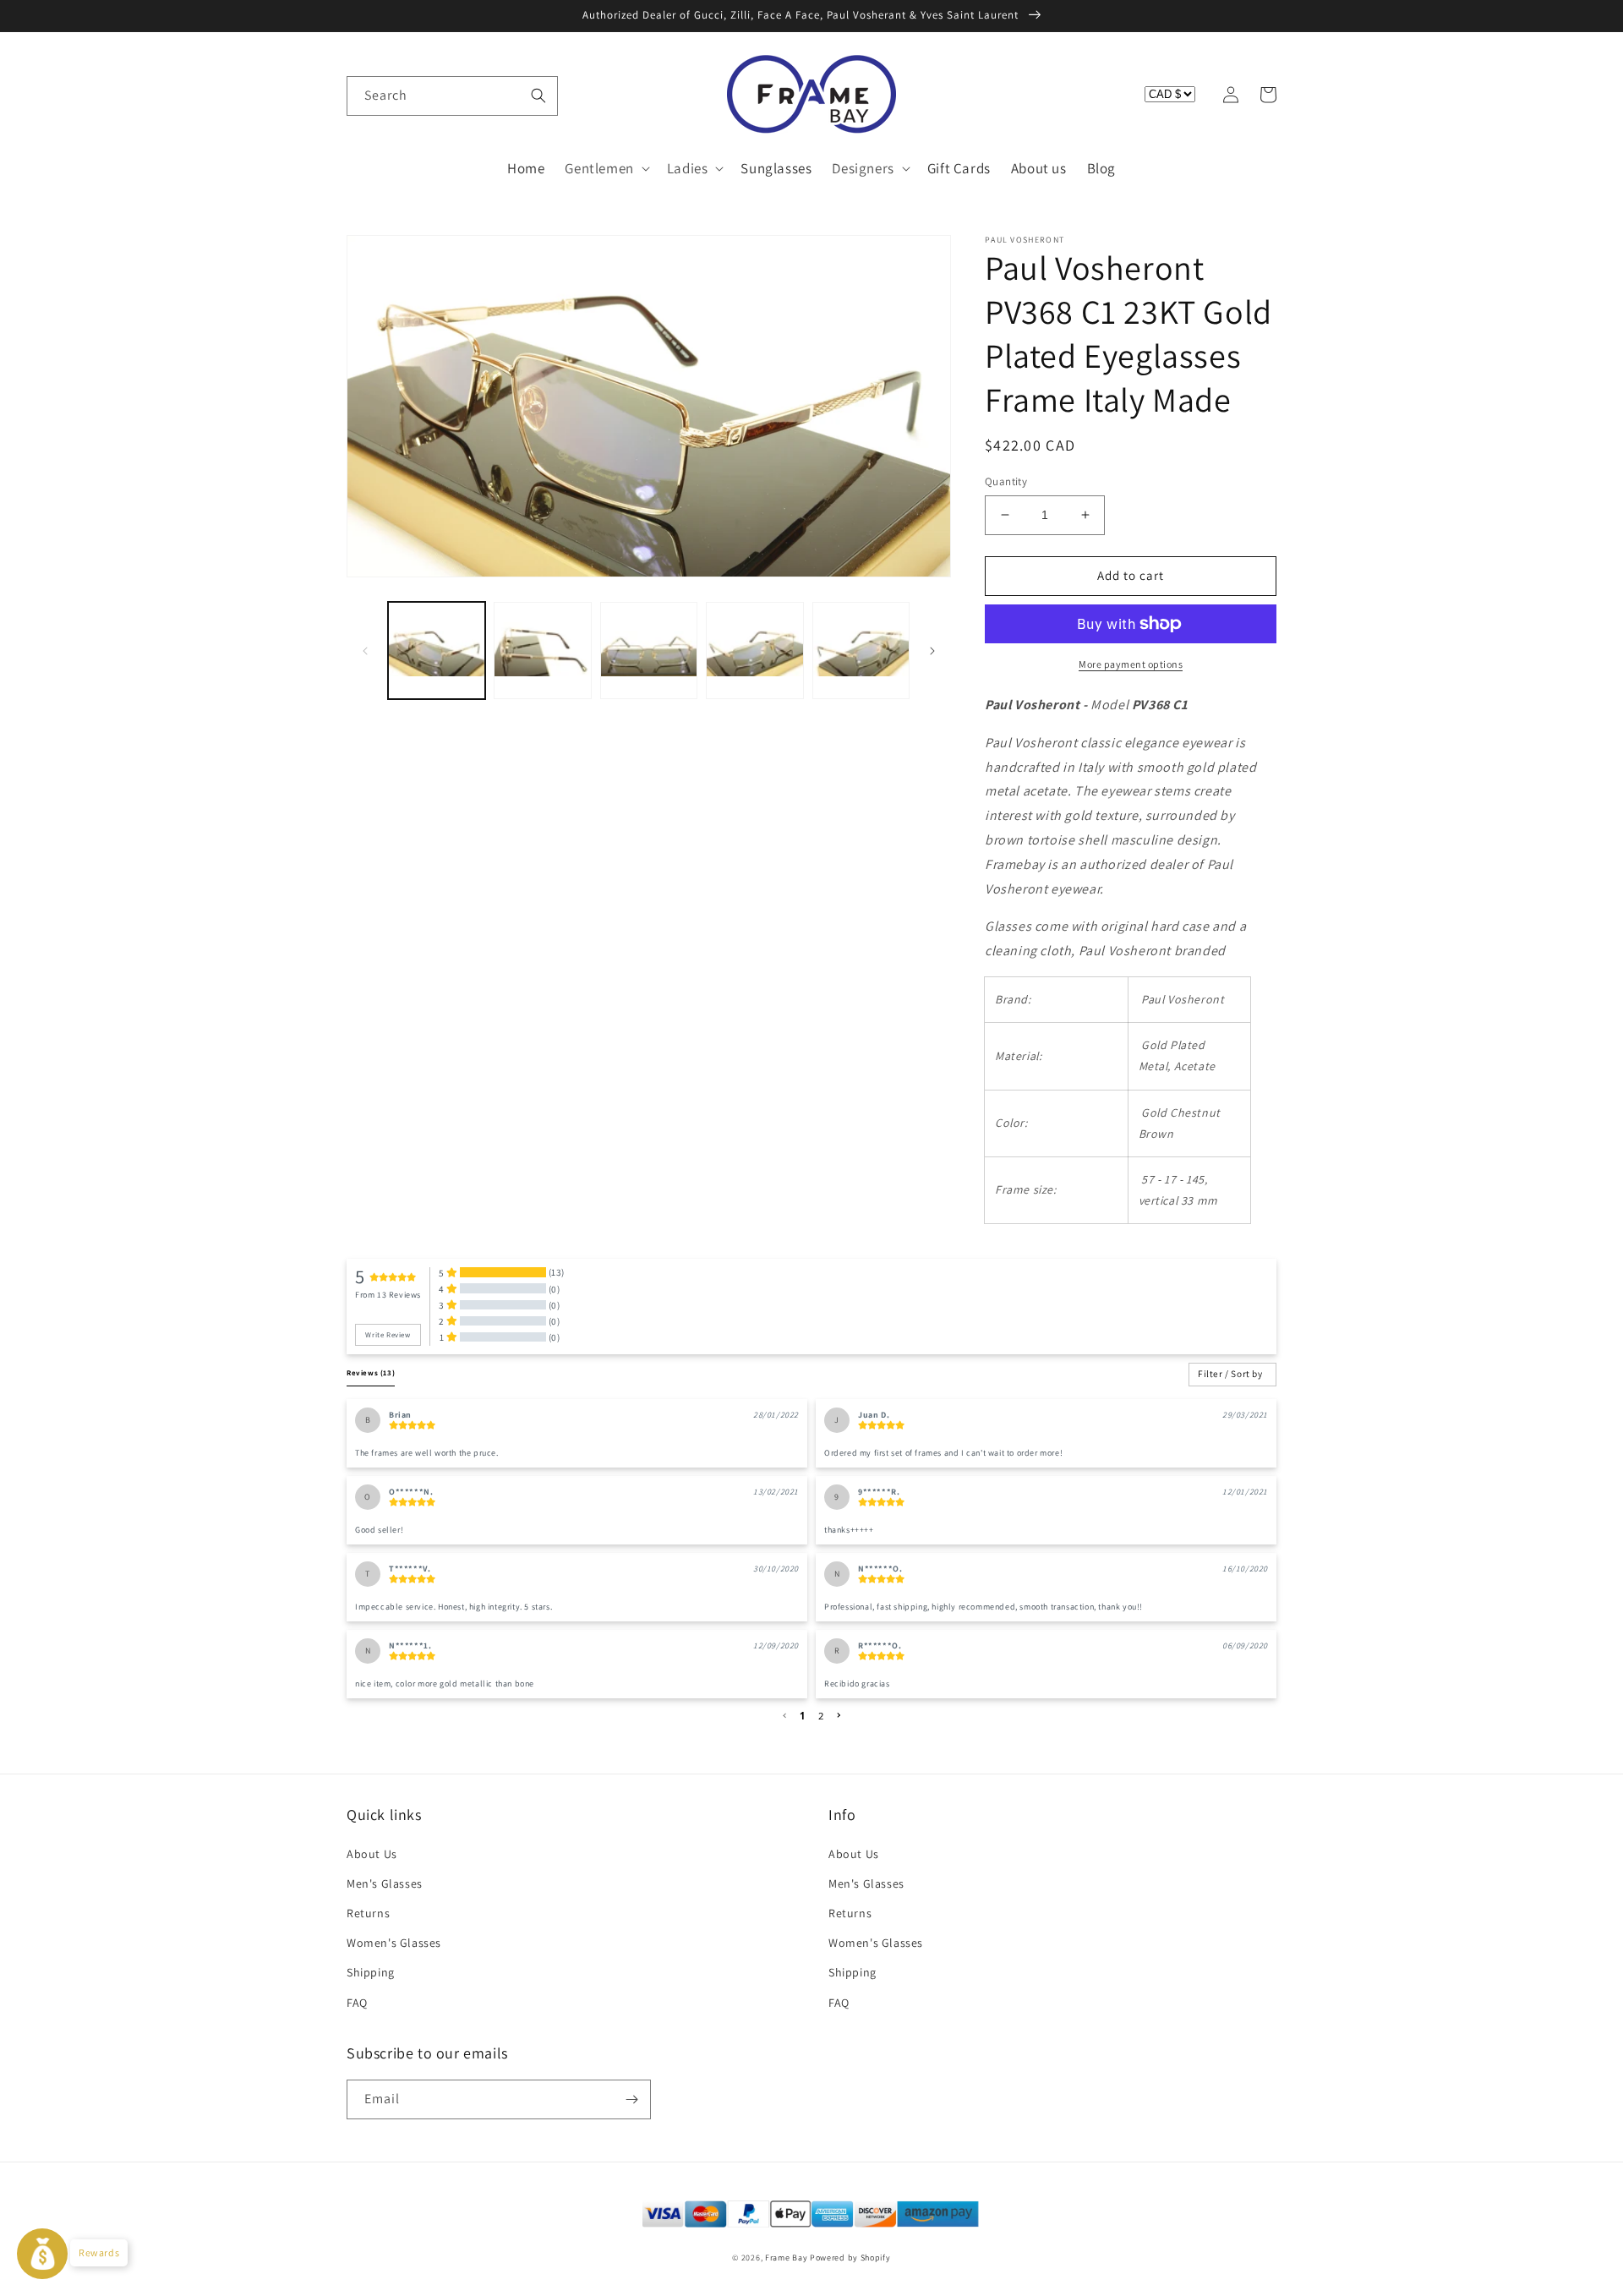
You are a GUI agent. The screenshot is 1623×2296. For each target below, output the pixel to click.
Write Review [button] (388, 1335)
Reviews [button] (371, 1373)
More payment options (1131, 664)
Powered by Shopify (850, 2258)
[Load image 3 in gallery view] (649, 651)
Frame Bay (786, 2258)
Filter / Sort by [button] (1230, 1374)
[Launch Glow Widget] (42, 2254)
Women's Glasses (394, 1943)
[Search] (538, 96)
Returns (368, 1913)
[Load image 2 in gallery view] (542, 651)
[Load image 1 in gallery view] (437, 651)
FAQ (357, 2003)
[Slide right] (932, 651)
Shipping (371, 1972)
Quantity (1006, 481)
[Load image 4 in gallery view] (754, 651)
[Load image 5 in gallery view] (861, 651)
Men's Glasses (385, 1883)
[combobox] (452, 96)
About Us (372, 1854)
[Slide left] (365, 651)
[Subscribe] (631, 2099)
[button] (365, 95)
